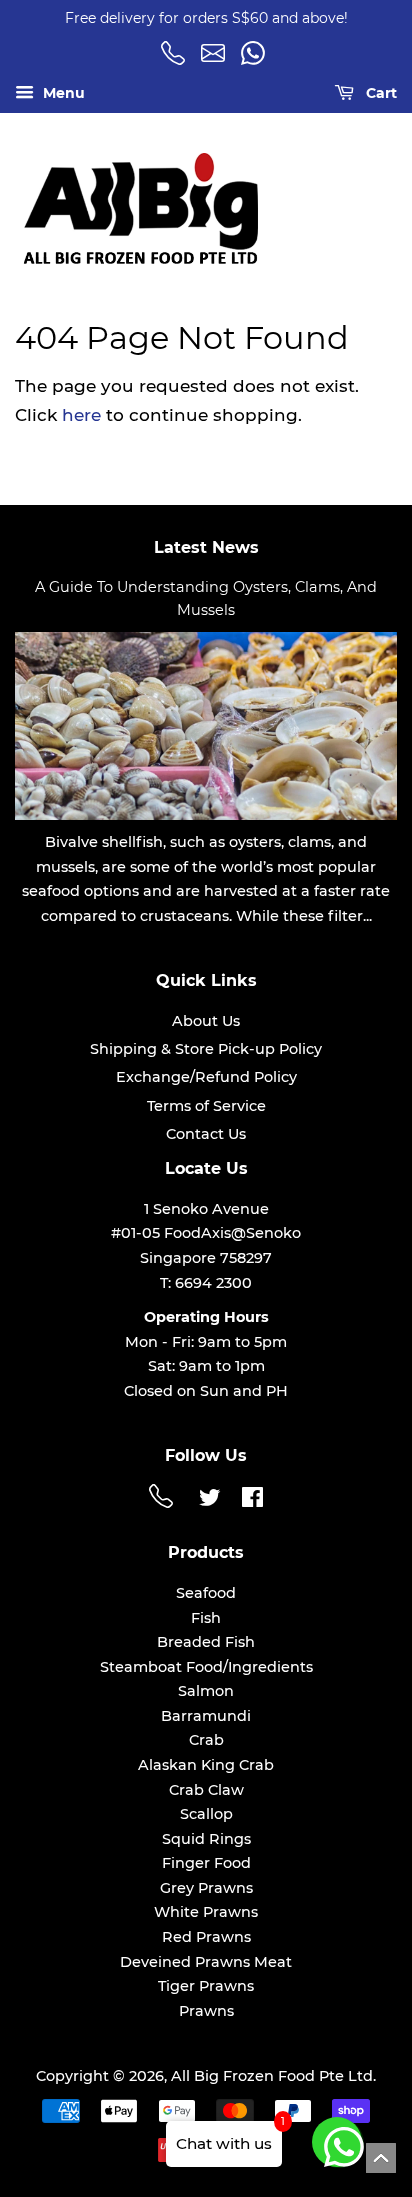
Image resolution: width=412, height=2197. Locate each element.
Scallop (206, 1814)
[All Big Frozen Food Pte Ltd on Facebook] (252, 1501)
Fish (206, 1618)
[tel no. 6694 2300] (164, 1503)
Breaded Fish (206, 1642)
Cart (379, 93)
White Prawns (206, 1912)
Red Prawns (206, 1937)
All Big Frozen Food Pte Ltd (272, 2076)
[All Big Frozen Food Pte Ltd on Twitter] (210, 1501)
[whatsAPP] (256, 60)
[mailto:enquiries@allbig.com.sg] (216, 60)
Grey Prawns (206, 1888)
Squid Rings (206, 1839)
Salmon (206, 1691)
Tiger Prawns (206, 1986)
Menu (62, 93)
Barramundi (206, 1716)
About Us (206, 1021)
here (81, 415)
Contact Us (206, 1134)
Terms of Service (206, 1106)
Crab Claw (206, 1790)
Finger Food (206, 1863)
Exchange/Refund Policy (206, 1077)
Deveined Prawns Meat (206, 1962)
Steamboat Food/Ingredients (206, 1667)
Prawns (206, 2011)
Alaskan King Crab (206, 1765)
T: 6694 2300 (206, 1283)
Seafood (206, 1593)
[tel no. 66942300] (176, 60)
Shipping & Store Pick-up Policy (206, 1049)
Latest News (206, 547)
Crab (206, 1740)
